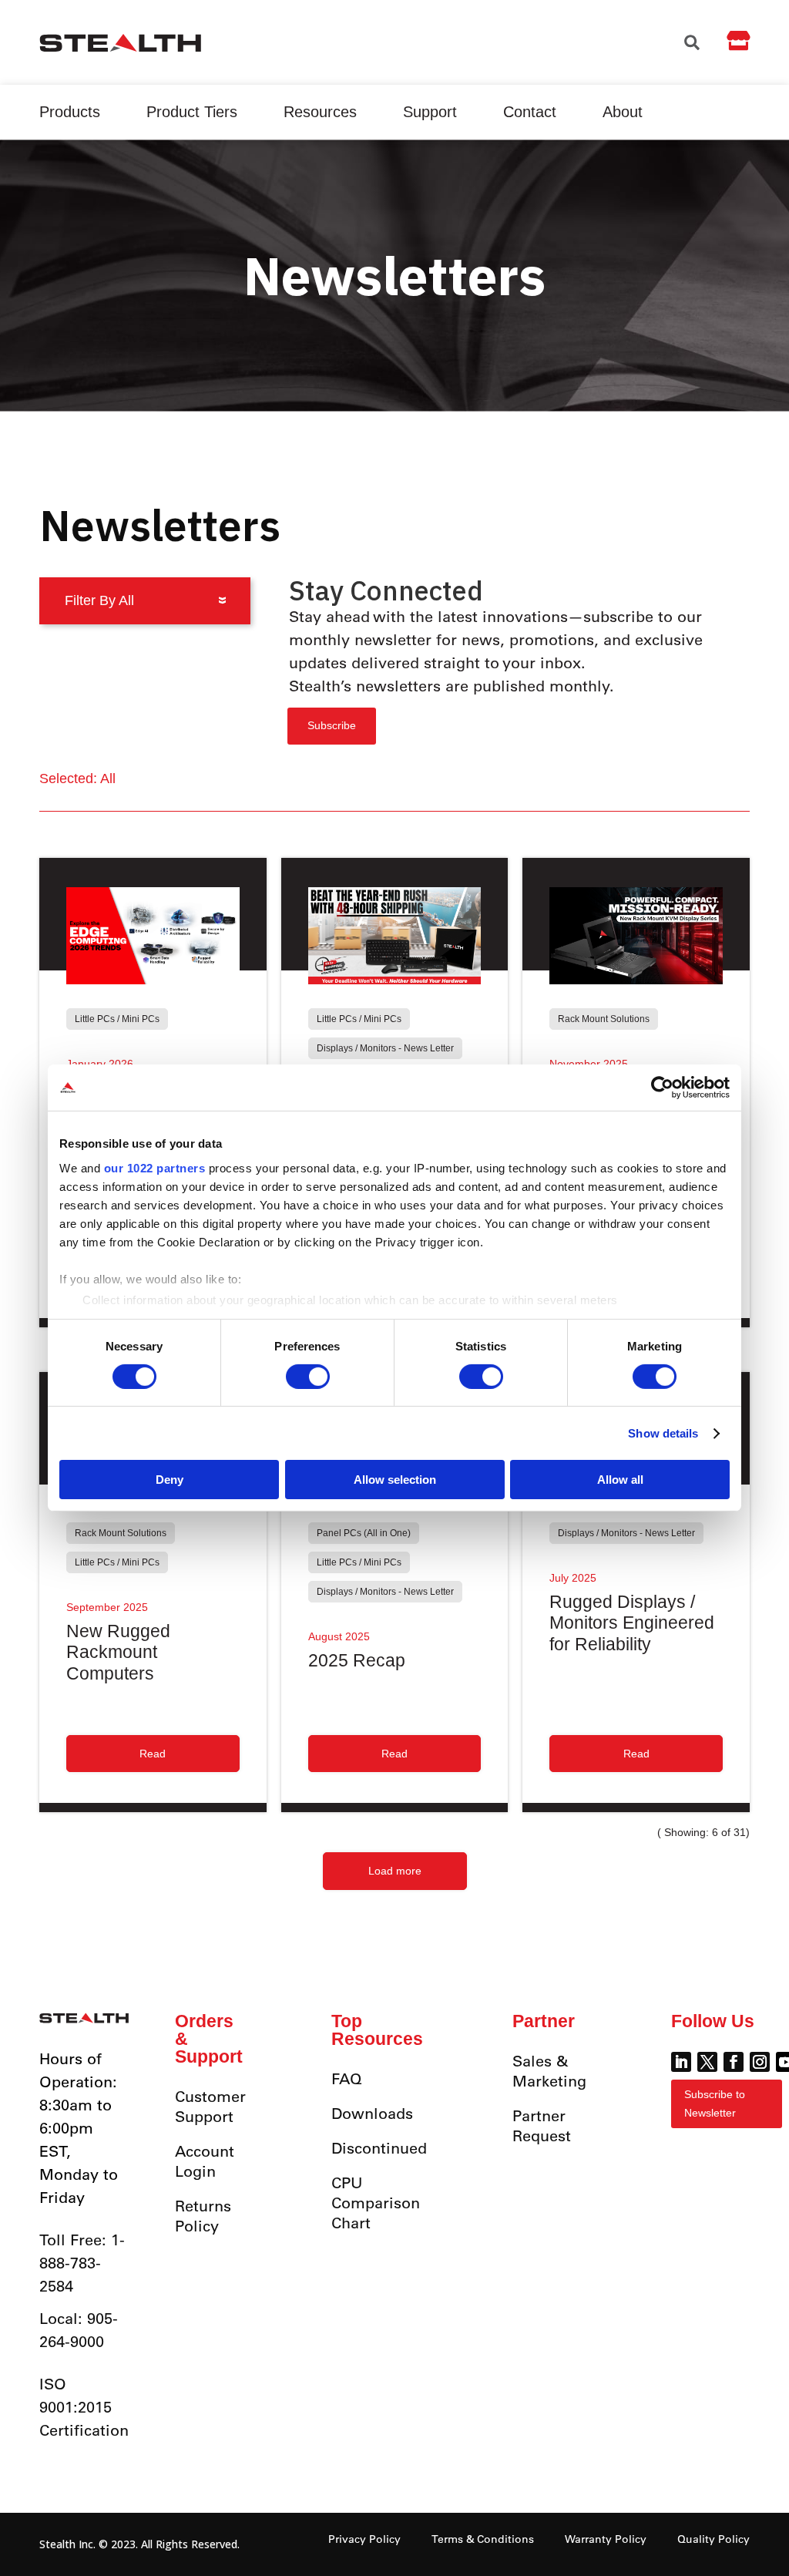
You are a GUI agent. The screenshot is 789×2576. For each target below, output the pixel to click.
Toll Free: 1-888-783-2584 (82, 2263)
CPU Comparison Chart (376, 2203)
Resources (320, 112)
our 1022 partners (155, 1167)
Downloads (372, 2113)
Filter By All (99, 600)
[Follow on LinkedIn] (681, 2062)
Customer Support (210, 2106)
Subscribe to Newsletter (715, 2104)
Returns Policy (203, 2216)
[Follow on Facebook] (734, 2062)
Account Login (205, 2161)
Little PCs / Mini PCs (117, 1019)
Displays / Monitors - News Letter (385, 1048)
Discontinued (379, 2148)
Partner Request (542, 2125)
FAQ (347, 2078)
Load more (395, 1871)
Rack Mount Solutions (604, 1019)
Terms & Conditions (483, 2539)
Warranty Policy (606, 2539)
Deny (170, 1480)
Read (153, 1754)
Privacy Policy (364, 2539)
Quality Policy (713, 2539)
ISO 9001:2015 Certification (84, 2407)
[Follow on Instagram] (760, 2062)
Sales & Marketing (549, 2071)
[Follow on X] (707, 2062)
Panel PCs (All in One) (364, 1533)
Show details (663, 1433)
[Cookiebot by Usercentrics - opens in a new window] (662, 1088)
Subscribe (332, 725)
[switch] (308, 1377)
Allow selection (395, 1480)
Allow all (620, 1480)
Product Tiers (192, 112)
